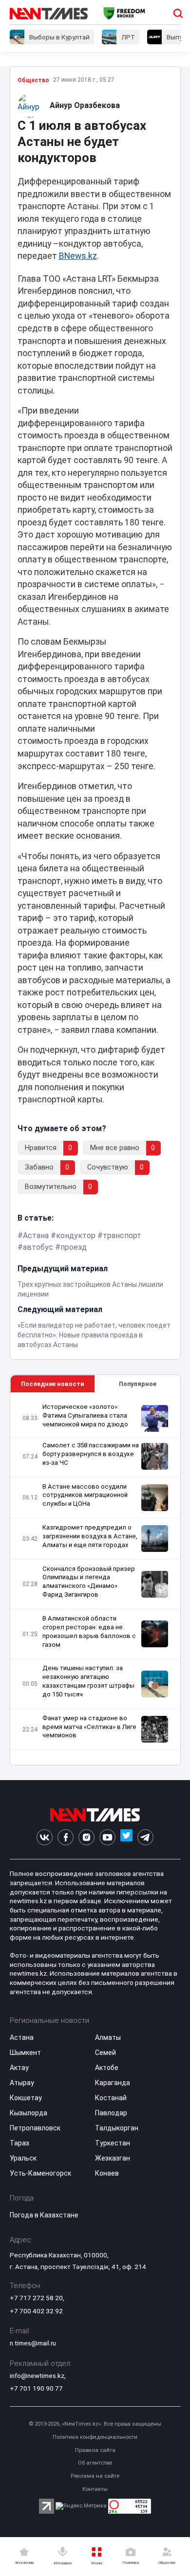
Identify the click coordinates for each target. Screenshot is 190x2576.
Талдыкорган (117, 2128)
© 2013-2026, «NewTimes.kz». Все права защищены (95, 2424)
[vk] (45, 1837)
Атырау (22, 2083)
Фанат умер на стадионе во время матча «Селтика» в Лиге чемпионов (89, 1727)
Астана (36, 1235)
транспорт (122, 1235)
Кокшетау (26, 2098)
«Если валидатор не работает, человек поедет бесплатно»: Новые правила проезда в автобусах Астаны (94, 1335)
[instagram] (86, 1837)
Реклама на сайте (95, 2476)
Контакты (95, 2489)
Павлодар (111, 2113)
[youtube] (107, 1837)
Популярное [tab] (138, 1384)
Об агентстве (95, 2463)
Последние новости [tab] (52, 1384)
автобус (38, 1247)
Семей (105, 2053)
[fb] (66, 1837)
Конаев (107, 2173)
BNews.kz (78, 256)
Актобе (107, 2068)
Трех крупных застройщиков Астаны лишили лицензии (90, 1289)
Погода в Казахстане (44, 2215)
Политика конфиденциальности (95, 2437)
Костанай (111, 2098)
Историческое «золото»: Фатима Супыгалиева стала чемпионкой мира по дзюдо (85, 1415)
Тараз (19, 2143)
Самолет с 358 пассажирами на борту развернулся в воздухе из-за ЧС (91, 1454)
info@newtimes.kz (37, 2376)
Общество (33, 80)
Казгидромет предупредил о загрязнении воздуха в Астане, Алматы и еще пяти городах (90, 1536)
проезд (74, 1247)
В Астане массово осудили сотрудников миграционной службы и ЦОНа (85, 1495)
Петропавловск (35, 2128)
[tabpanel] (95, 1579)
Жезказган (113, 2158)
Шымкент (25, 2053)
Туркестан (113, 2143)
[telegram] (145, 1837)
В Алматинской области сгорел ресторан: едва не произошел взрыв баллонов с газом (89, 1631)
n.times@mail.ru (33, 2343)
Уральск (23, 2158)
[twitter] (126, 1837)
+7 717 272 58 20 (36, 2298)
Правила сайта (95, 2450)
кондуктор (76, 1235)
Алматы (108, 2037)
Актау (19, 2068)
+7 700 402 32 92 (36, 2311)
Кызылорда (28, 2113)
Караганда (113, 2083)
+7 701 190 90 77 (36, 2388)
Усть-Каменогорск (40, 2173)
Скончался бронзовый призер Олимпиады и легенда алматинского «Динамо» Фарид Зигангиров (89, 1582)
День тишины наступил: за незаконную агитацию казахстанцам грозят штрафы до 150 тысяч (88, 1681)
